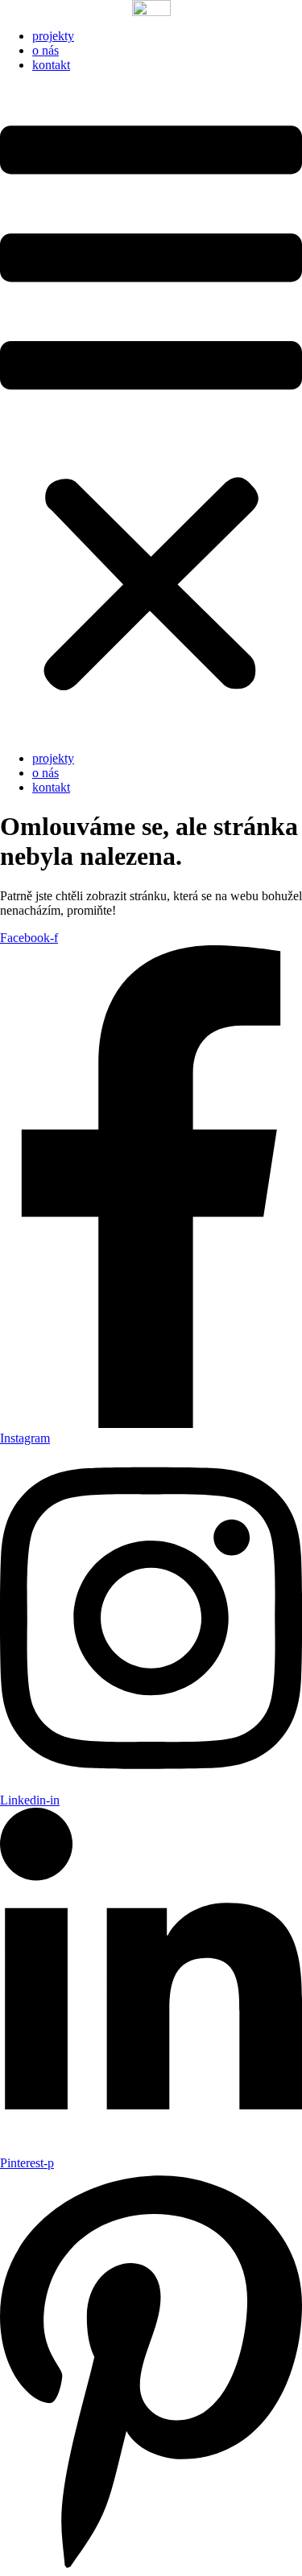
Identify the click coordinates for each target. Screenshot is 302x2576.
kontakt (51, 65)
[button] (151, 412)
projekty (53, 36)
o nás (46, 50)
